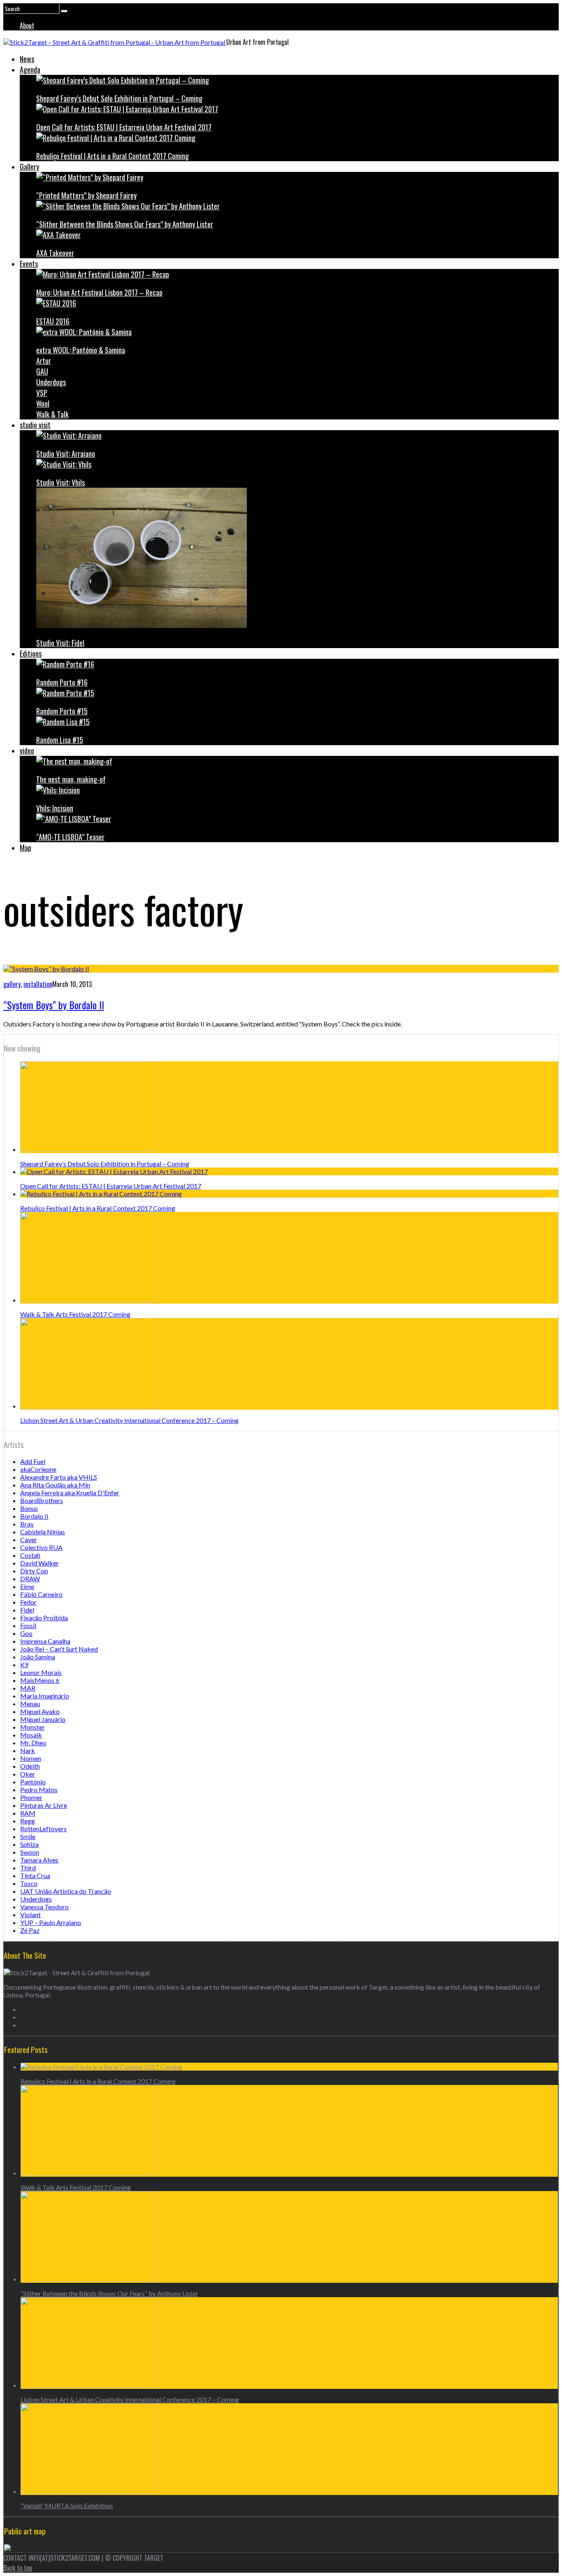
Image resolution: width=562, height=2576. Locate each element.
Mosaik (31, 1735)
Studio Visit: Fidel (60, 643)
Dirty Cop (34, 1571)
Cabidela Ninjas (43, 1532)
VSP (42, 393)
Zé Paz (30, 1930)
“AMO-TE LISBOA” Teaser (70, 837)
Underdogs (51, 382)
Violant (30, 1915)
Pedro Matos (39, 1790)
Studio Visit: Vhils (60, 482)
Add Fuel (33, 1461)
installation (38, 984)
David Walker (39, 1563)
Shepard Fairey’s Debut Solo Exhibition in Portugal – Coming (119, 98)
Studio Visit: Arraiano (66, 454)
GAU (42, 371)
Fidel (27, 1610)
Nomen (31, 1758)
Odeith (30, 1766)
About (27, 25)
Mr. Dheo (33, 1743)
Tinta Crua (35, 1875)
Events (29, 264)
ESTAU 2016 (53, 321)
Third (28, 1868)
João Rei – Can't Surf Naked (59, 1649)
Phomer (31, 1797)
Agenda (30, 69)
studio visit (35, 425)
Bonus (29, 1508)
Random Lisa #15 (60, 740)
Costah (30, 1555)
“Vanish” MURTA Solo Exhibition (67, 2505)
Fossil (28, 1625)
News (27, 59)
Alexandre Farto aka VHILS (59, 1477)
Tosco (29, 1883)
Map (26, 848)
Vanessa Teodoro (44, 1907)
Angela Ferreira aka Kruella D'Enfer (70, 1493)
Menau (30, 1704)
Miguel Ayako (40, 1711)
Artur (44, 361)
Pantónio (33, 1782)
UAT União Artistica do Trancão (66, 1891)
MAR (28, 1688)
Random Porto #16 (62, 682)
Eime (27, 1586)
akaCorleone (38, 1469)
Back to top (18, 2568)
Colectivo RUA (41, 1547)
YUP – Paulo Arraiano (51, 1922)
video (27, 751)
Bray (27, 1524)
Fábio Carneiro (41, 1594)
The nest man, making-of (71, 779)
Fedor (28, 1602)
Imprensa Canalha (45, 1641)
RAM (28, 1813)
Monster (33, 1727)
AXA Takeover (55, 253)
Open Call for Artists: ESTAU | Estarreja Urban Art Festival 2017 (124, 127)
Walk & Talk (52, 414)
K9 (24, 1664)
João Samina (38, 1657)
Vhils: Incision (55, 808)
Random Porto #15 (62, 711)
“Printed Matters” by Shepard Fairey (86, 195)
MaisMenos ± (40, 1680)
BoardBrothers (42, 1500)
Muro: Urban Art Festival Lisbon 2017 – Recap (99, 292)
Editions (31, 653)
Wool (43, 403)
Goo (26, 1633)
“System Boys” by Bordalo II (54, 1005)
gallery (12, 984)
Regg (28, 1821)
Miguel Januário (43, 1719)
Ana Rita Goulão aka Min (55, 1485)
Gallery (29, 167)
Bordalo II (34, 1516)
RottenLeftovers (43, 1829)
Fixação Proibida (44, 1618)
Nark (28, 1750)
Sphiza (29, 1844)
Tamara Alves (39, 1860)
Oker (28, 1774)
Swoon (30, 1852)
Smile (28, 1836)
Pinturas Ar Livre (44, 1805)
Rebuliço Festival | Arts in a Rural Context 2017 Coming (113, 156)
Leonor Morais (41, 1672)
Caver (29, 1539)
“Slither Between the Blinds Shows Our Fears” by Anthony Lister (125, 224)
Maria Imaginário (45, 1696)
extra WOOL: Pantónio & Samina (81, 350)
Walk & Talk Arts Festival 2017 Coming (75, 1314)
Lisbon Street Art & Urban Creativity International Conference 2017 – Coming (129, 1420)
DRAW (30, 1579)
